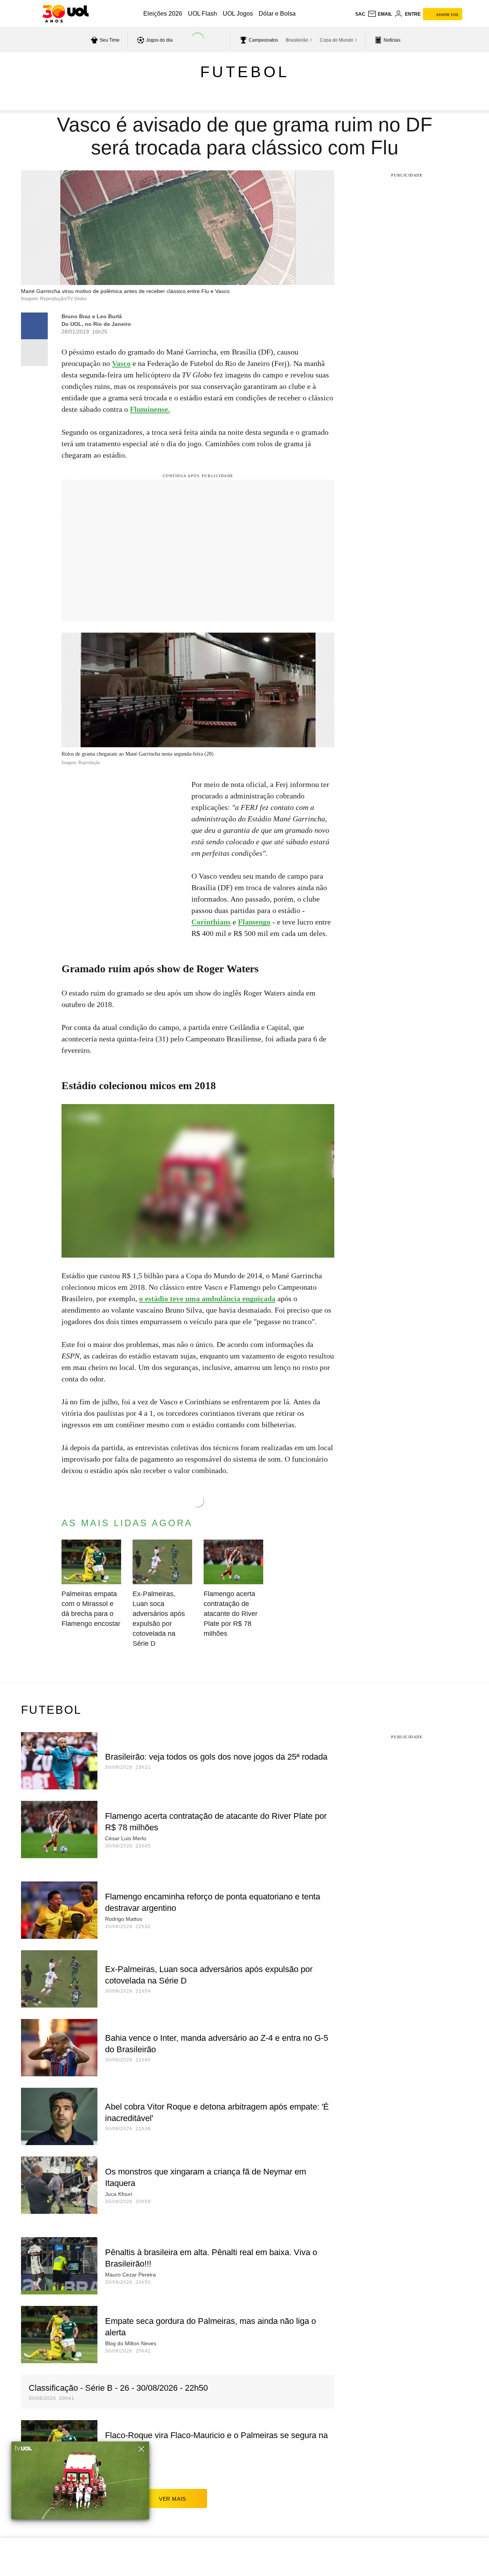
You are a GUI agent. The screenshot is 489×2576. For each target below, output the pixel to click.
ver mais (172, 2499)
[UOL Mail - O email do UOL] (380, 14)
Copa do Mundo (337, 40)
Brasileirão (297, 40)
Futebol (245, 72)
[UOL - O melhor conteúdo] (66, 14)
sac (360, 14)
